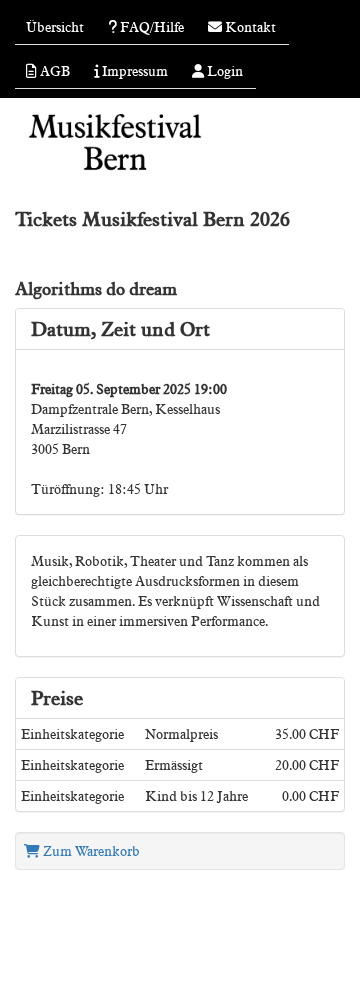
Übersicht (55, 27)
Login (223, 71)
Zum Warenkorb (90, 851)
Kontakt (249, 27)
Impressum (133, 71)
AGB (53, 71)
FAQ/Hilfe (150, 27)
